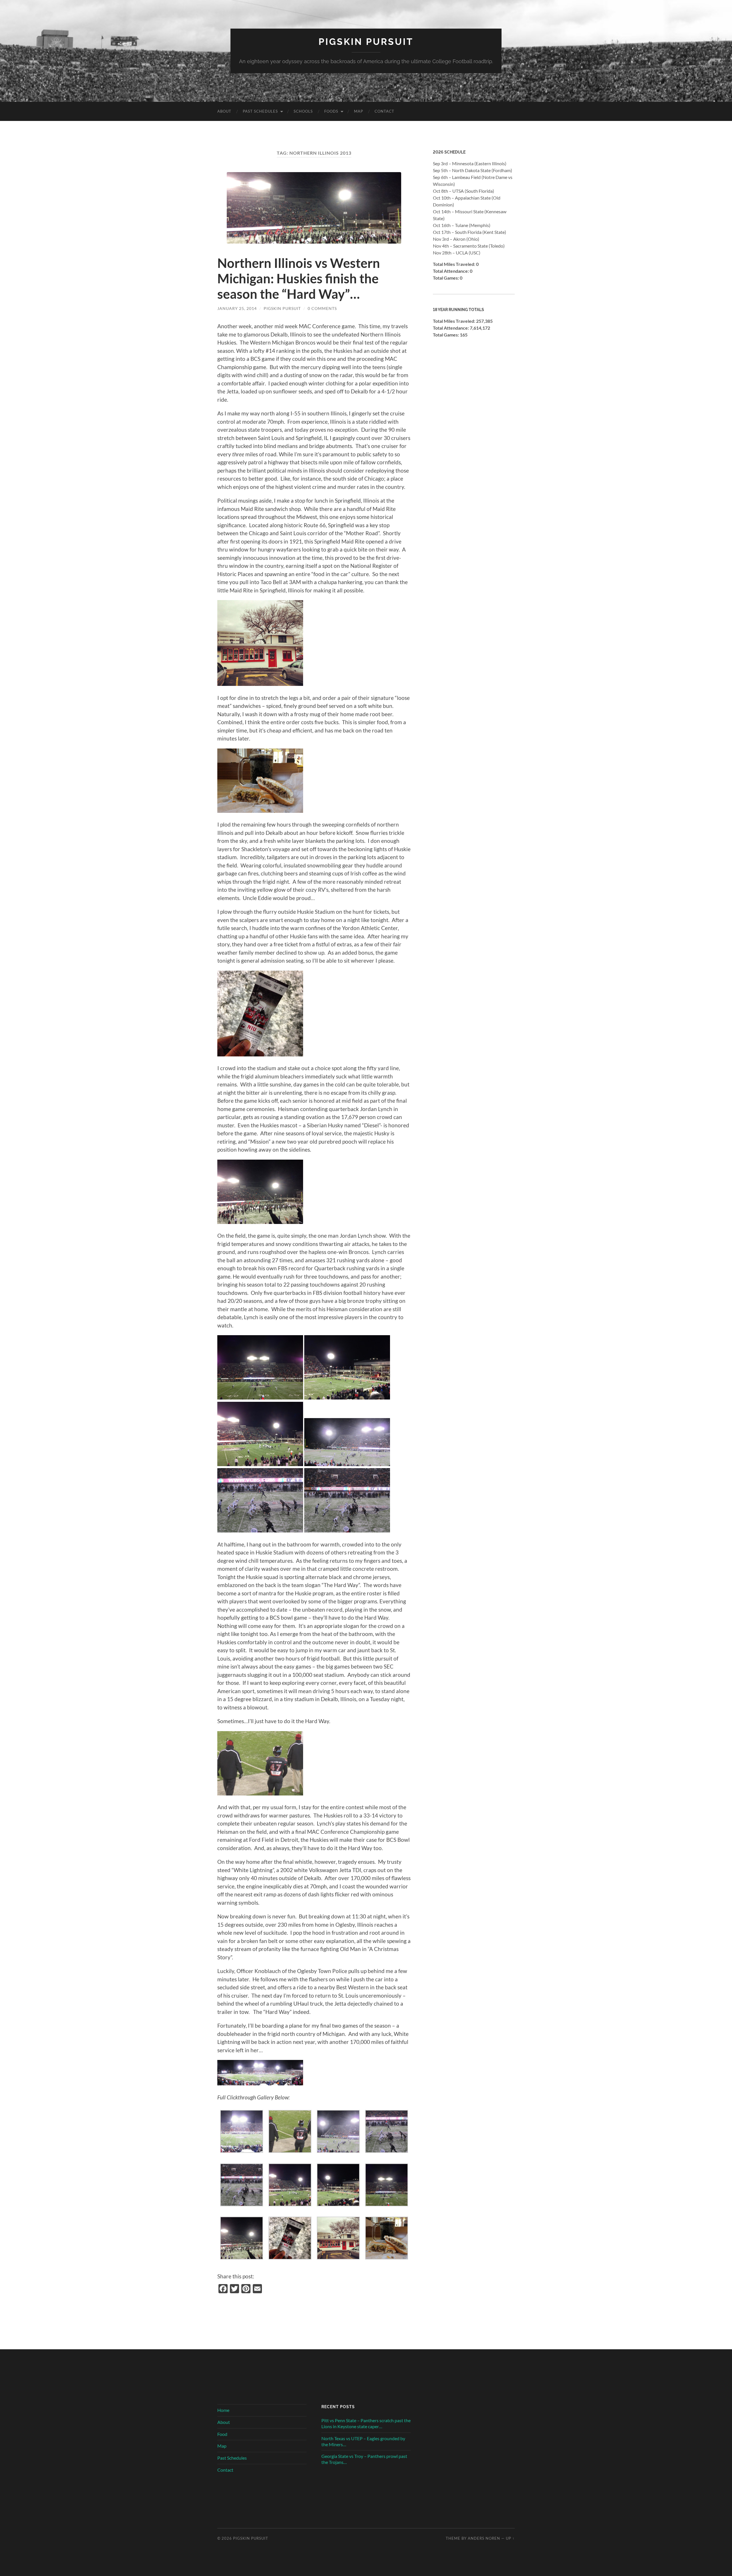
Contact (384, 111)
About (224, 111)
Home (223, 2410)
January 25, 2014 (237, 308)
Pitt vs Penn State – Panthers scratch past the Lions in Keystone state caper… (366, 2423)
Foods (331, 111)
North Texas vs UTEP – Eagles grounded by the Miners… (363, 2441)
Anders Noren (484, 2538)
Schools (303, 111)
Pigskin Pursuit (366, 42)
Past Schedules (260, 111)
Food (222, 2434)
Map (359, 111)
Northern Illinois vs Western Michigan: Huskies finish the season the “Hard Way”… (299, 278)
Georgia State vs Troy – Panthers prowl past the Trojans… (364, 2459)
